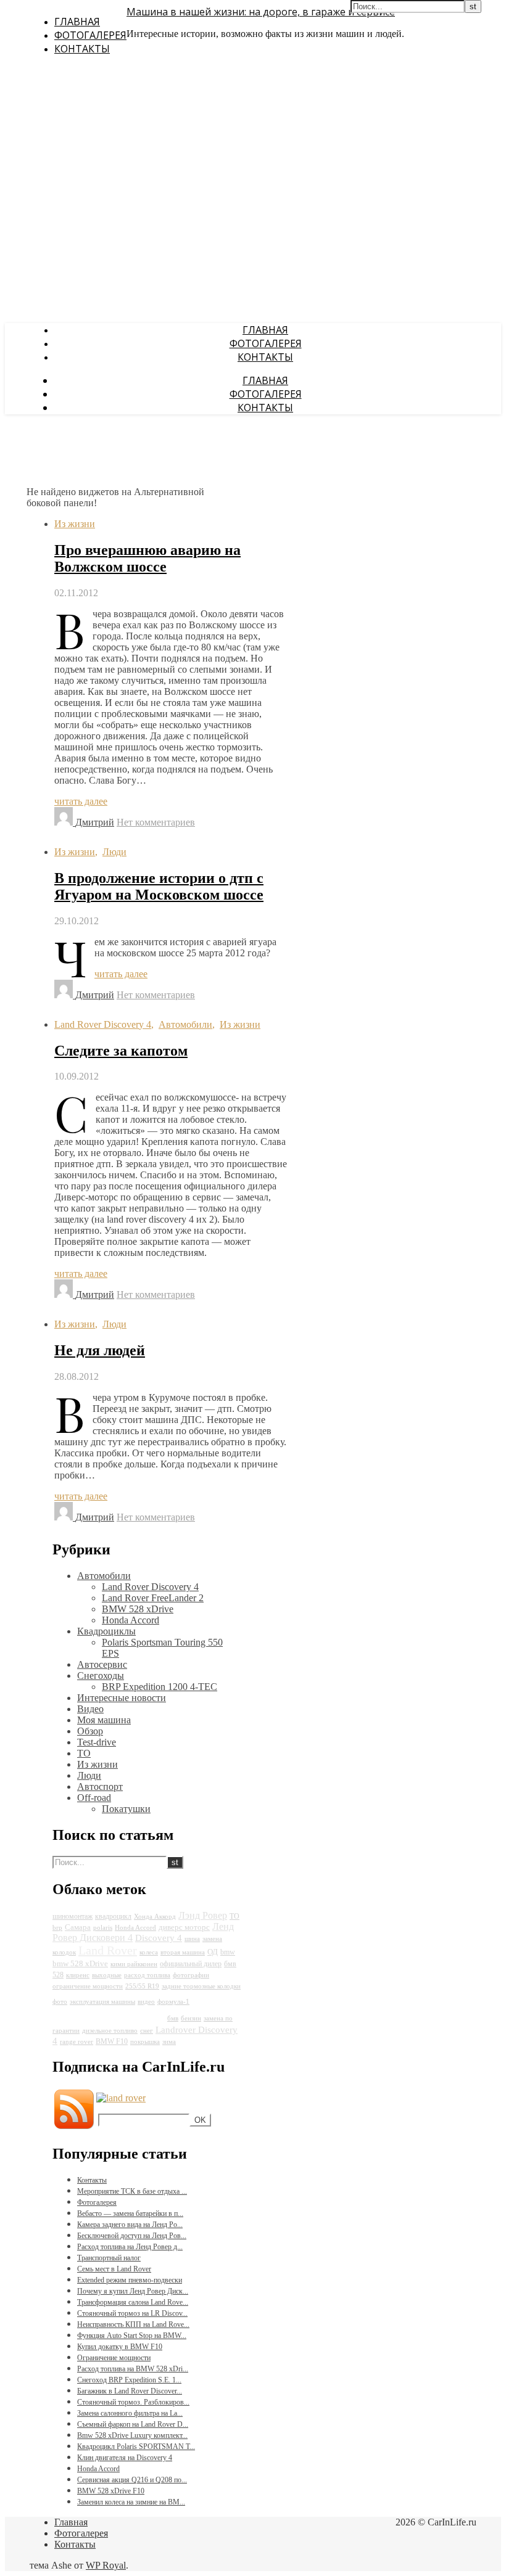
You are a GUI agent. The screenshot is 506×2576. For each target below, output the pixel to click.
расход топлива (147, 1975)
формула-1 (173, 2002)
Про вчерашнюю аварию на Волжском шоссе (147, 558)
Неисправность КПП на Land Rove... (133, 2324)
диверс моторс (184, 1927)
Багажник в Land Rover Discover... (130, 2391)
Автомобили (185, 1024)
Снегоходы (101, 1676)
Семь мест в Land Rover (114, 2269)
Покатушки (126, 1809)
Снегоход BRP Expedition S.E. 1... (129, 2380)
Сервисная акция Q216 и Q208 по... (132, 2480)
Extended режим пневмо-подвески (130, 2280)
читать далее (81, 801)
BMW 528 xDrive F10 (111, 2491)
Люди (114, 852)
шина (192, 1939)
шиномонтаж (73, 1916)
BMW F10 (112, 2041)
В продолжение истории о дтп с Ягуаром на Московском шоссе (159, 886)
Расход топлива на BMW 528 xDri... (133, 2369)
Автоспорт (100, 1786)
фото (60, 2002)
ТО (84, 1753)
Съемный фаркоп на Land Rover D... (133, 2424)
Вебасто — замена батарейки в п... (130, 2213)
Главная (77, 22)
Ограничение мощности (114, 2358)
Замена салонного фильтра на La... (130, 2413)
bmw (228, 1952)
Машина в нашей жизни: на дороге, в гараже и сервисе (261, 12)
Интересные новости (122, 1698)
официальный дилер (191, 1964)
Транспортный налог (109, 2258)
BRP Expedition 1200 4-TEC (160, 1687)
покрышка (145, 2042)
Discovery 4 (159, 1938)
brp (57, 1928)
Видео (90, 1709)
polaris (103, 1928)
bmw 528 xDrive (80, 1963)
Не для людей (100, 1350)
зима (169, 2042)
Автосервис (102, 1664)
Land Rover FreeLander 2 (153, 1598)
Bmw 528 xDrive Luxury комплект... (132, 2435)
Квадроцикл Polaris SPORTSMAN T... (136, 2447)
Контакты (82, 49)
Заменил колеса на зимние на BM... (131, 2502)
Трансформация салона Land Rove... (133, 2302)
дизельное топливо (110, 2031)
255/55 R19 (142, 1986)
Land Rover (108, 1950)
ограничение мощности (88, 1986)
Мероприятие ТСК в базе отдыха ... (132, 2191)
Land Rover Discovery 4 (103, 1024)
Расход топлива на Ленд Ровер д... (130, 2247)
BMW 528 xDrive (138, 1609)
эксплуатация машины (102, 2002)
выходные (107, 1975)
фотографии (191, 1975)
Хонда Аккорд (155, 1917)
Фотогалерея (90, 35)
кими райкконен (134, 1964)
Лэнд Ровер (203, 1915)
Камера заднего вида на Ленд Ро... (130, 2225)
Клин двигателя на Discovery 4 (125, 2458)
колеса (149, 1952)
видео (146, 2002)
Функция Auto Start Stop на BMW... (132, 2336)
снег (147, 2031)
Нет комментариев (156, 822)
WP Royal (106, 2565)
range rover (77, 2042)
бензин (191, 2018)
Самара (78, 1927)
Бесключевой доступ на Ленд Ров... (132, 2236)
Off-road (94, 1798)
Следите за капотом (121, 1051)
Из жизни (75, 524)
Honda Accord (131, 1620)
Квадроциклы (106, 1631)
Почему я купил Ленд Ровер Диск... (133, 2291)
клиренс (78, 1975)
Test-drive (97, 1742)
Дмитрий (95, 822)
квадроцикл (113, 1916)
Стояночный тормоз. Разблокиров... (133, 2402)
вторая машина (183, 1952)
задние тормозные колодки (201, 1986)
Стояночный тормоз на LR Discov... (132, 2313)
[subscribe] (121, 2098)
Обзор (90, 1731)
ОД (213, 1952)
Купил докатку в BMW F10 (120, 2347)
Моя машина (104, 1720)
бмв (173, 2018)
